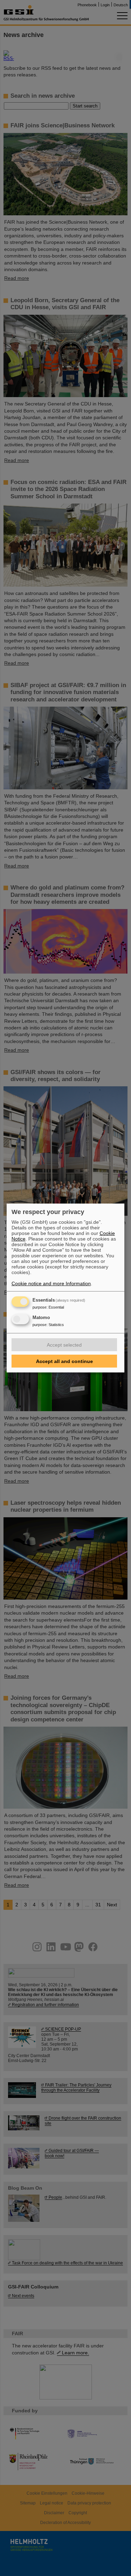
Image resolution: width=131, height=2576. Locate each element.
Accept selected (64, 1345)
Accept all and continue (64, 1361)
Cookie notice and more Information (51, 1283)
